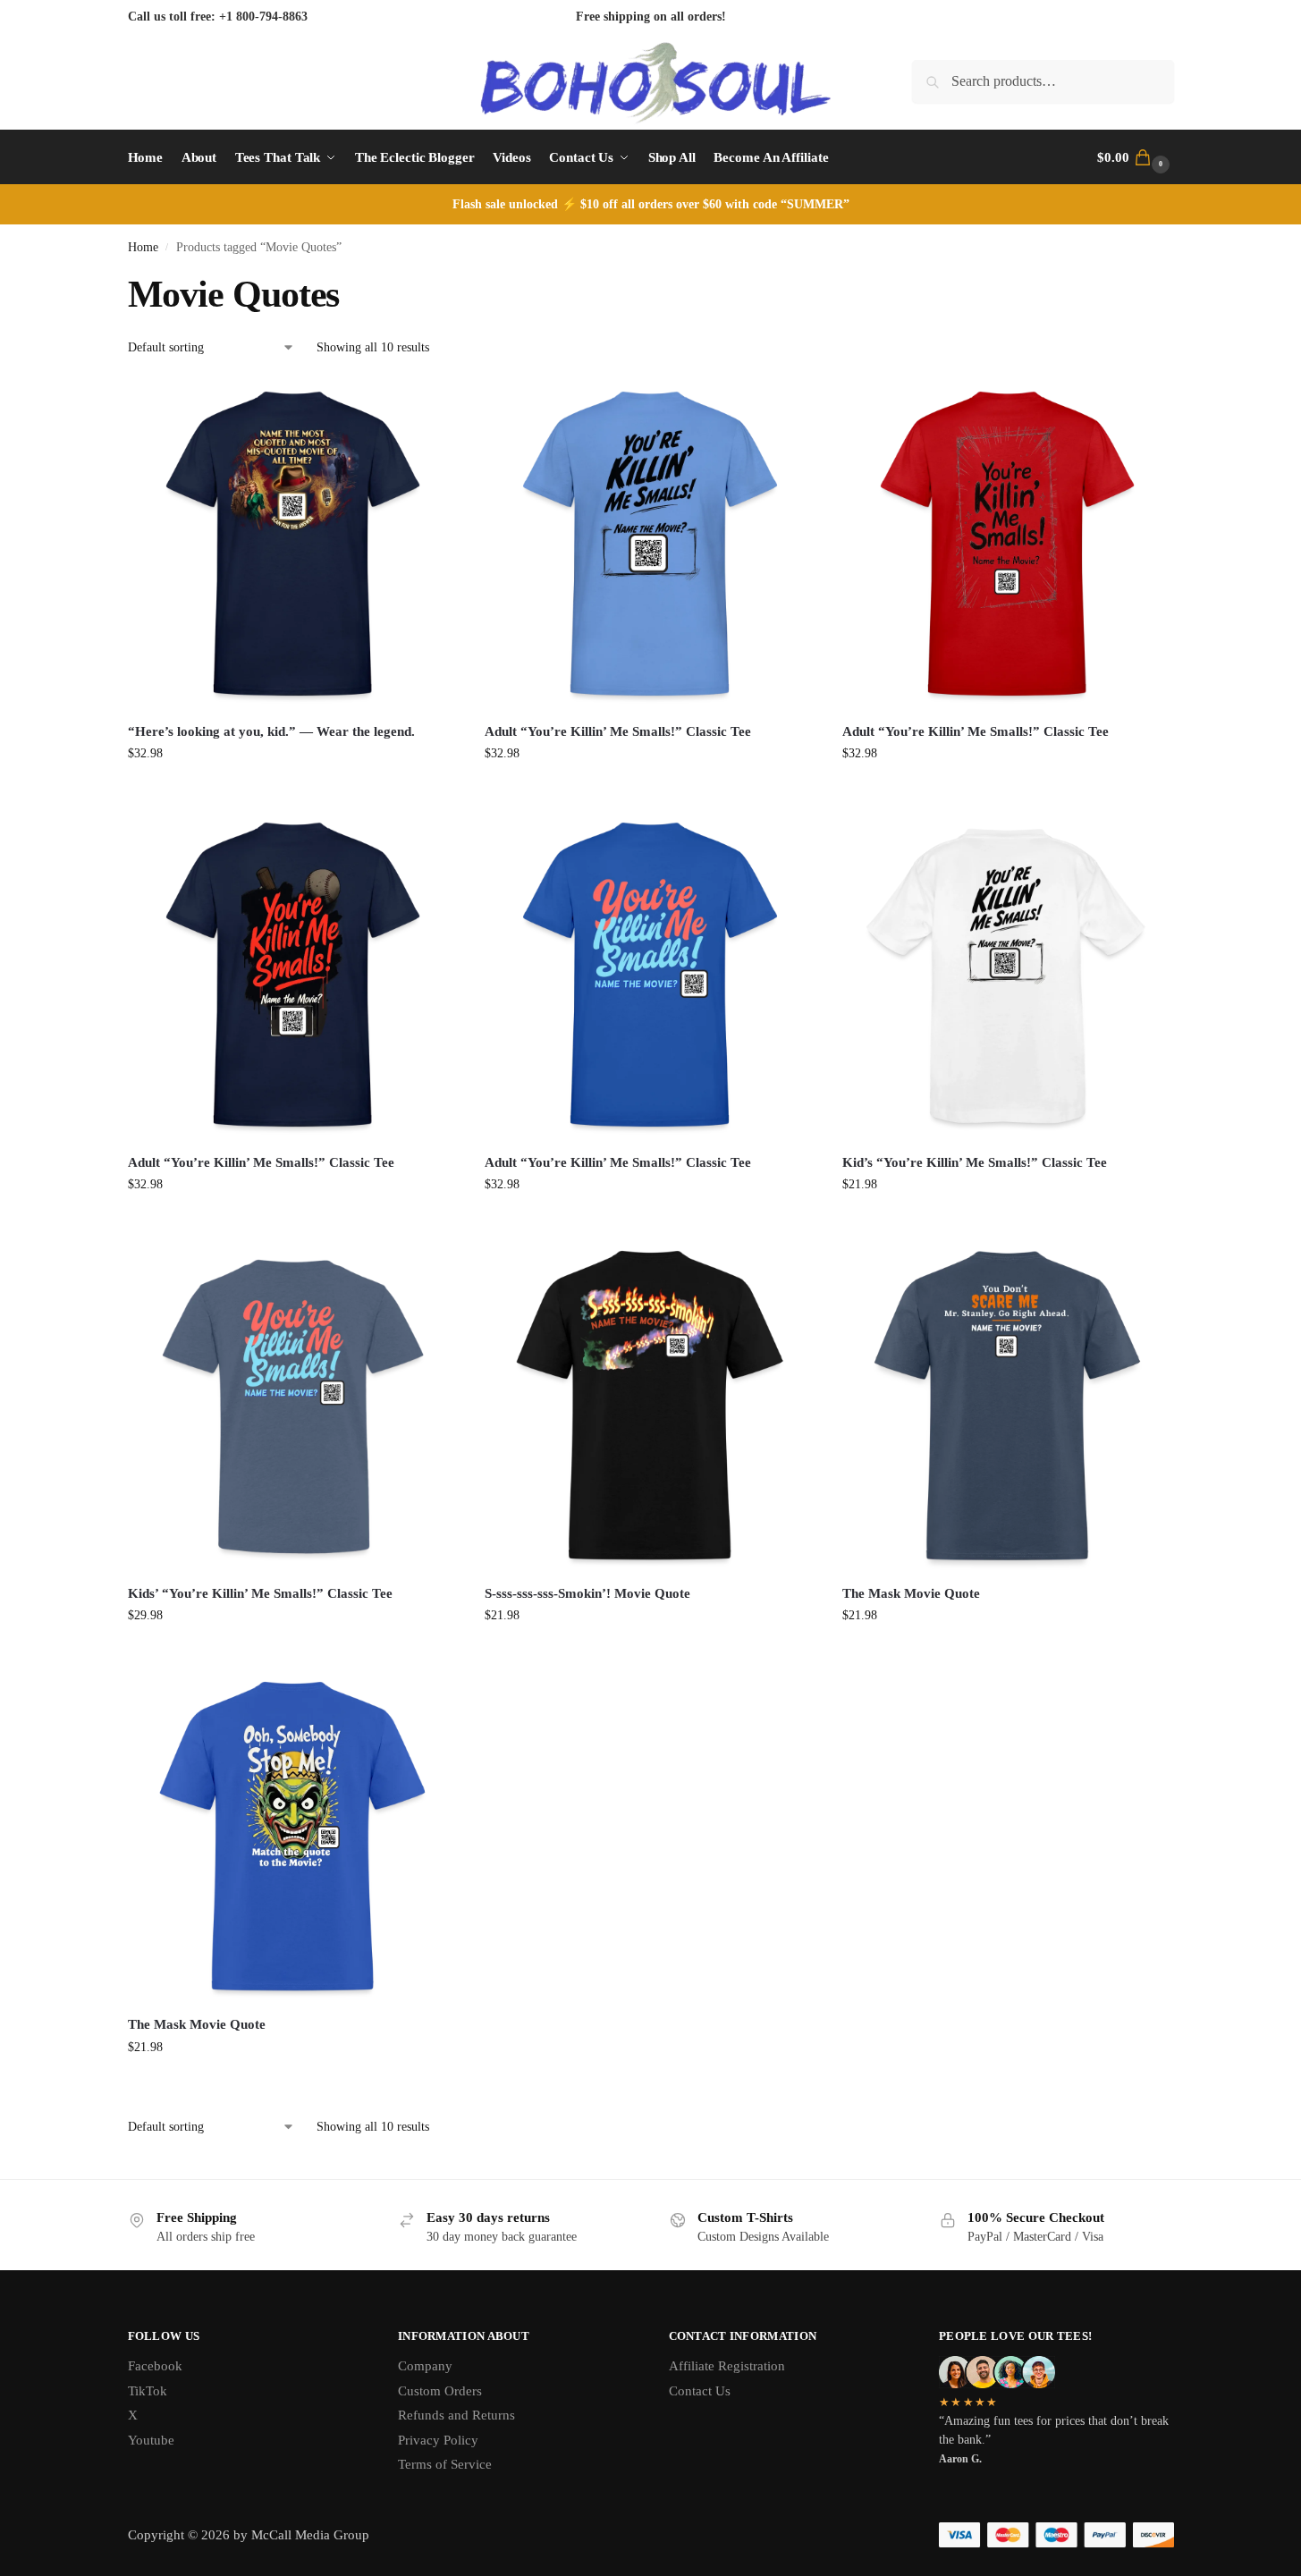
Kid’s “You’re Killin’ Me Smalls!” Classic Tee (975, 1162)
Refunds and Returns (456, 2415)
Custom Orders (440, 2391)
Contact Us (700, 2391)
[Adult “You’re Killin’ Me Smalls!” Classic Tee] (650, 544)
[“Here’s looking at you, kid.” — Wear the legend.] (293, 544)
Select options (293, 791)
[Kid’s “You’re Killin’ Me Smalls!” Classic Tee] (1008, 975)
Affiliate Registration (727, 2366)
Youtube (151, 2440)
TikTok (148, 2391)
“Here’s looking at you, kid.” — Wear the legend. (271, 731)
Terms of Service (445, 2464)
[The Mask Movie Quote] (1008, 1406)
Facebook (155, 2366)
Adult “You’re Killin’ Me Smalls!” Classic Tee (618, 731)
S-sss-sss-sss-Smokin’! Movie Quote (587, 1593)
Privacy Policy (438, 2440)
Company (425, 2366)
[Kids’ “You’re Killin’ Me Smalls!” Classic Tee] (293, 1406)
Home (143, 247)
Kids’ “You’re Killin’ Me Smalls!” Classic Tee (260, 1593)
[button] (1135, 157)
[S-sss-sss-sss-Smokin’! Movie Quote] (650, 1406)
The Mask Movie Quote (911, 1593)
